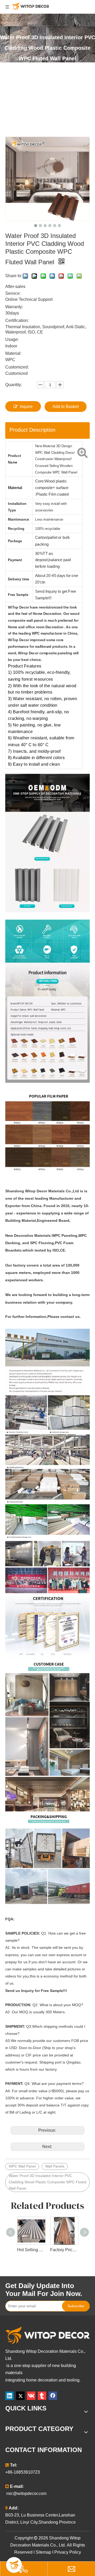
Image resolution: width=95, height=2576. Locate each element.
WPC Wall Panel (22, 2166)
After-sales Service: (15, 290)
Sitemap (43, 2552)
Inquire (26, 407)
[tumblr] (42, 2396)
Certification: (17, 320)
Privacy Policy (68, 2552)
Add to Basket (66, 407)
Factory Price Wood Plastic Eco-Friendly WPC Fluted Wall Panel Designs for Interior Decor (64, 2250)
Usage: (12, 339)
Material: (13, 353)
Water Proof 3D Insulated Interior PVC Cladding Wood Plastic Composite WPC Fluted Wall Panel (47, 2182)
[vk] (31, 2396)
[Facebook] (53, 2396)
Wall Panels (55, 2166)
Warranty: (14, 307)
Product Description (32, 430)
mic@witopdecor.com (26, 2493)
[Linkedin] (9, 2396)
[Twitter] (20, 2396)
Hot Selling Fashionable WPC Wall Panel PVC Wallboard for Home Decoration (31, 2250)
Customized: (17, 367)
